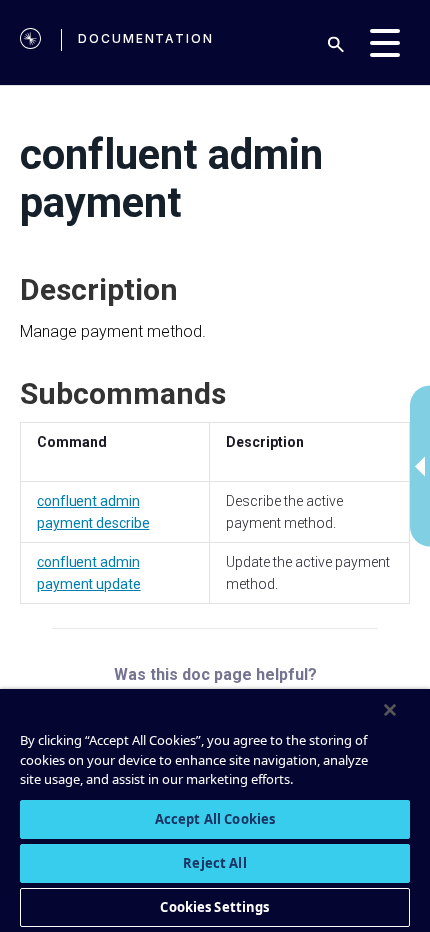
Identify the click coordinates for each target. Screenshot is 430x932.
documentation (146, 38)
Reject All (214, 863)
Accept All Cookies (215, 819)
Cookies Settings (214, 907)
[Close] (390, 710)
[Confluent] (30, 42)
